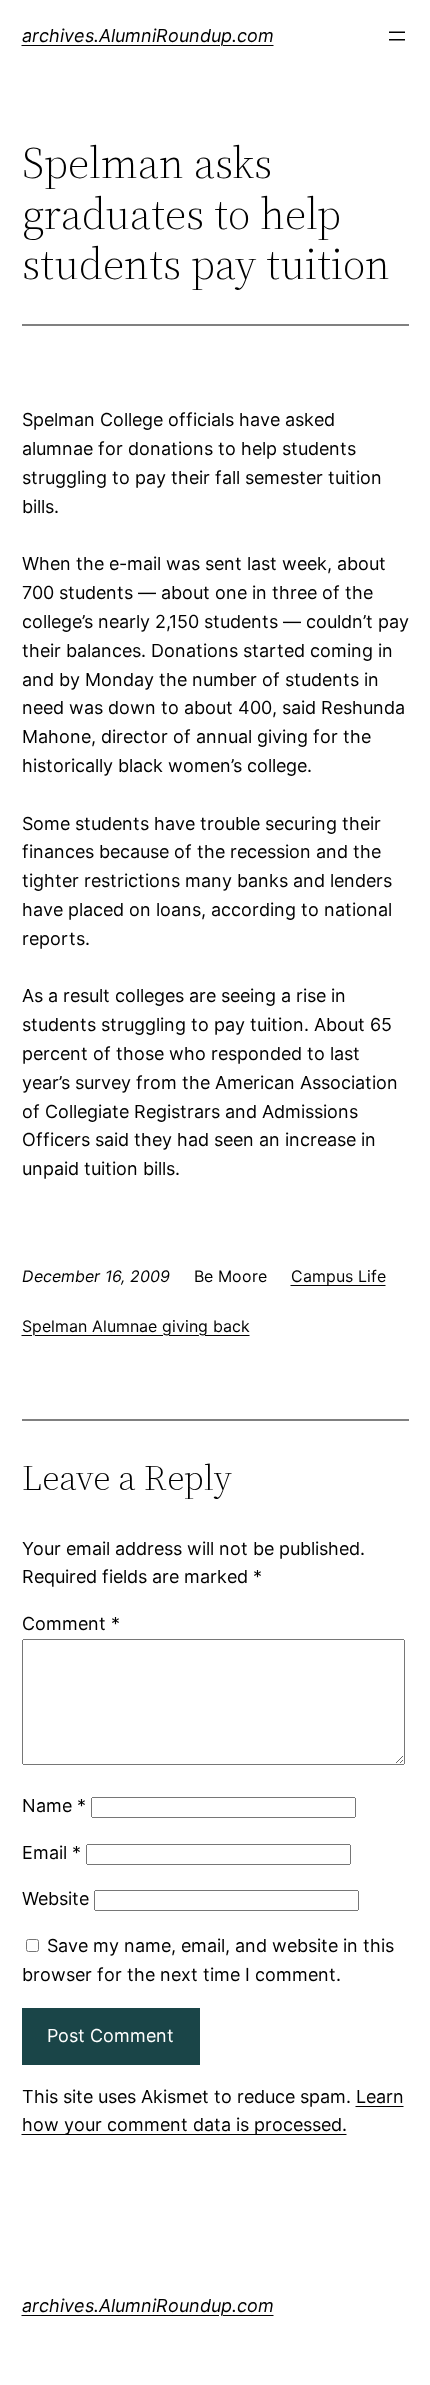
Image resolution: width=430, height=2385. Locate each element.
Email (51, 1852)
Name (54, 1805)
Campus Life (338, 1276)
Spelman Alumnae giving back (136, 1326)
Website (55, 1898)
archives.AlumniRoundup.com (148, 35)
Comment (71, 1623)
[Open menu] (397, 36)
